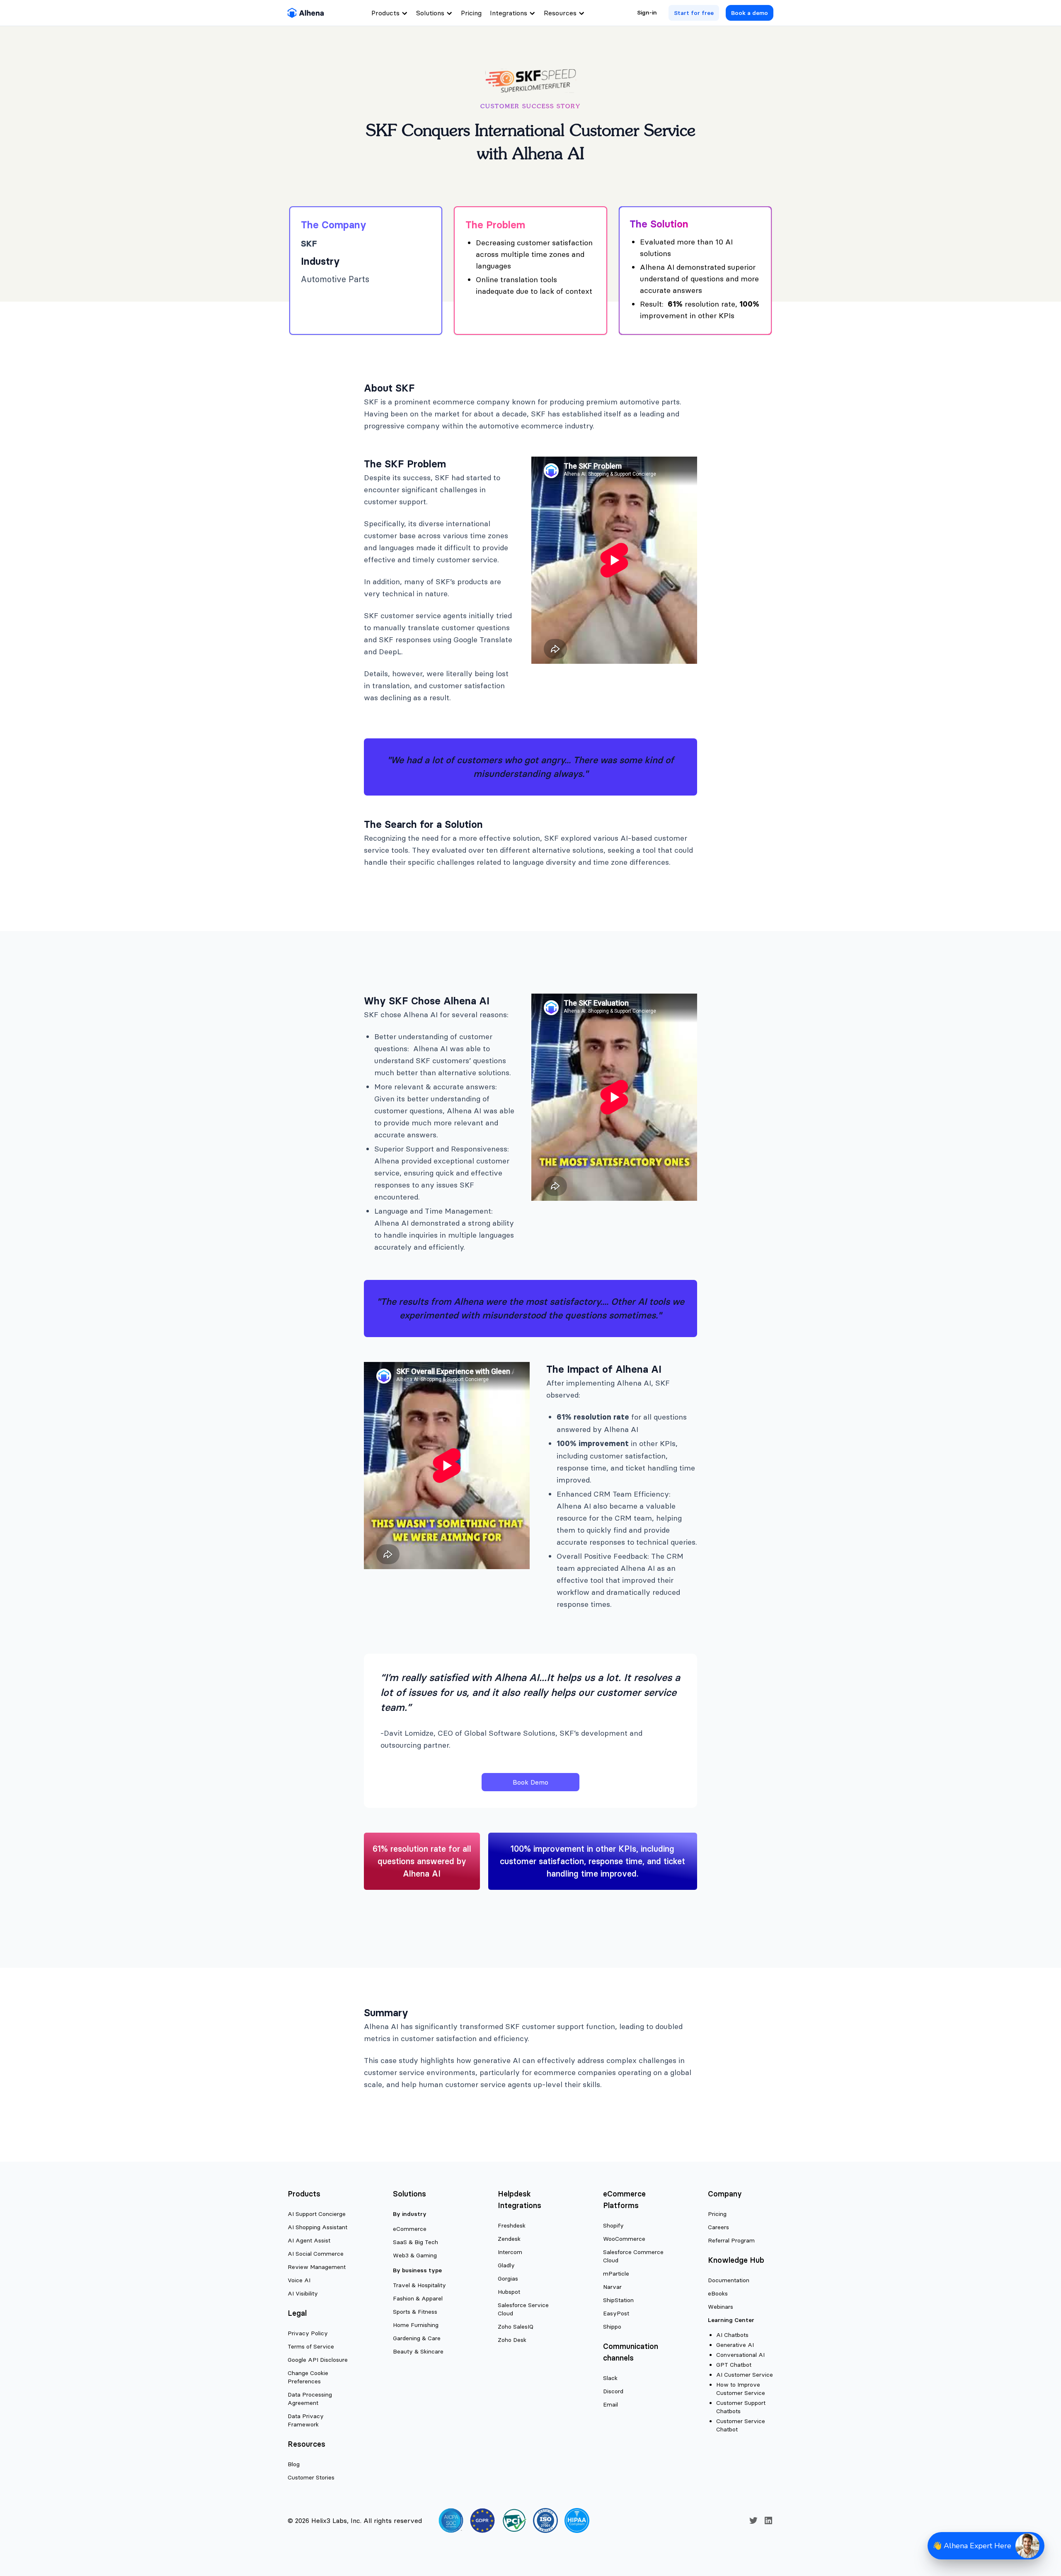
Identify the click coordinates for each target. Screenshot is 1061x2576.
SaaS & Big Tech (415, 2242)
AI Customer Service (745, 2375)
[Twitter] (753, 2520)
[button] (986, 2546)
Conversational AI (740, 2355)
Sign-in (647, 12)
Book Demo (530, 1782)
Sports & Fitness (415, 2312)
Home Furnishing (416, 2325)
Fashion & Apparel (418, 2298)
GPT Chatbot (734, 2365)
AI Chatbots (732, 2335)
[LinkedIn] (768, 2520)
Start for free (694, 13)
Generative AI (735, 2345)
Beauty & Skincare (418, 2351)
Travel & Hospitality (419, 2285)
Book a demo (750, 13)
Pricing (471, 13)
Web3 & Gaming (415, 2255)
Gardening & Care (417, 2338)
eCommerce (410, 2229)
